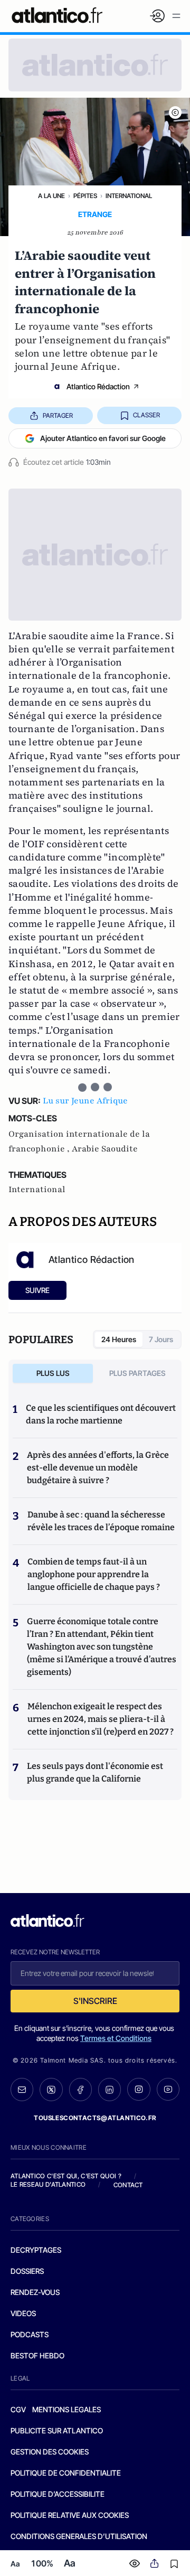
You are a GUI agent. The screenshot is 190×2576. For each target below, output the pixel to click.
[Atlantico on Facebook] (80, 2090)
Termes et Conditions (116, 2038)
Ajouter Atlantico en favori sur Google (103, 438)
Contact (128, 2185)
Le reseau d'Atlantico (48, 2184)
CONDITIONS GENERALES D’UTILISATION (79, 2536)
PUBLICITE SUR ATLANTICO (57, 2430)
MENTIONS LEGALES (66, 2409)
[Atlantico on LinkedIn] (110, 2090)
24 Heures (119, 1339)
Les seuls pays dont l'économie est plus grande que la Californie (95, 1772)
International (129, 196)
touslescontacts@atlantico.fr (95, 2118)
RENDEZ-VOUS (35, 2292)
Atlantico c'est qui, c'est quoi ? (66, 2176)
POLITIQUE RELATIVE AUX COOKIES (70, 2515)
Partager (58, 415)
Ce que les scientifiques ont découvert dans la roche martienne (101, 1414)
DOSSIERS (27, 2271)
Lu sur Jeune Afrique (85, 1101)
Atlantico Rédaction (98, 386)
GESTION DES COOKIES (50, 2452)
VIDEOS (23, 2313)
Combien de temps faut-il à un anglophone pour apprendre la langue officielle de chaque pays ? (94, 1574)
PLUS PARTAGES (137, 1373)
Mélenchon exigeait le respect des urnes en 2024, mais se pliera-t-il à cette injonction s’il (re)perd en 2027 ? (101, 1719)
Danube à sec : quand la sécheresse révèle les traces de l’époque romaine (101, 1521)
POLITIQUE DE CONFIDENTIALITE (66, 2473)
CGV (18, 2409)
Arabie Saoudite (105, 1149)
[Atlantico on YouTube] (168, 2089)
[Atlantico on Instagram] (139, 2089)
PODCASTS (30, 2334)
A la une (51, 196)
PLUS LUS (53, 1373)
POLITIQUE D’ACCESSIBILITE (58, 2494)
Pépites (85, 196)
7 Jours (161, 1339)
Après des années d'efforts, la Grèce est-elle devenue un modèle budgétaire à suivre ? (98, 1468)
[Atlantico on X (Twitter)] (51, 2090)
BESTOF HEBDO (37, 2355)
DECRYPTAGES (36, 2250)
